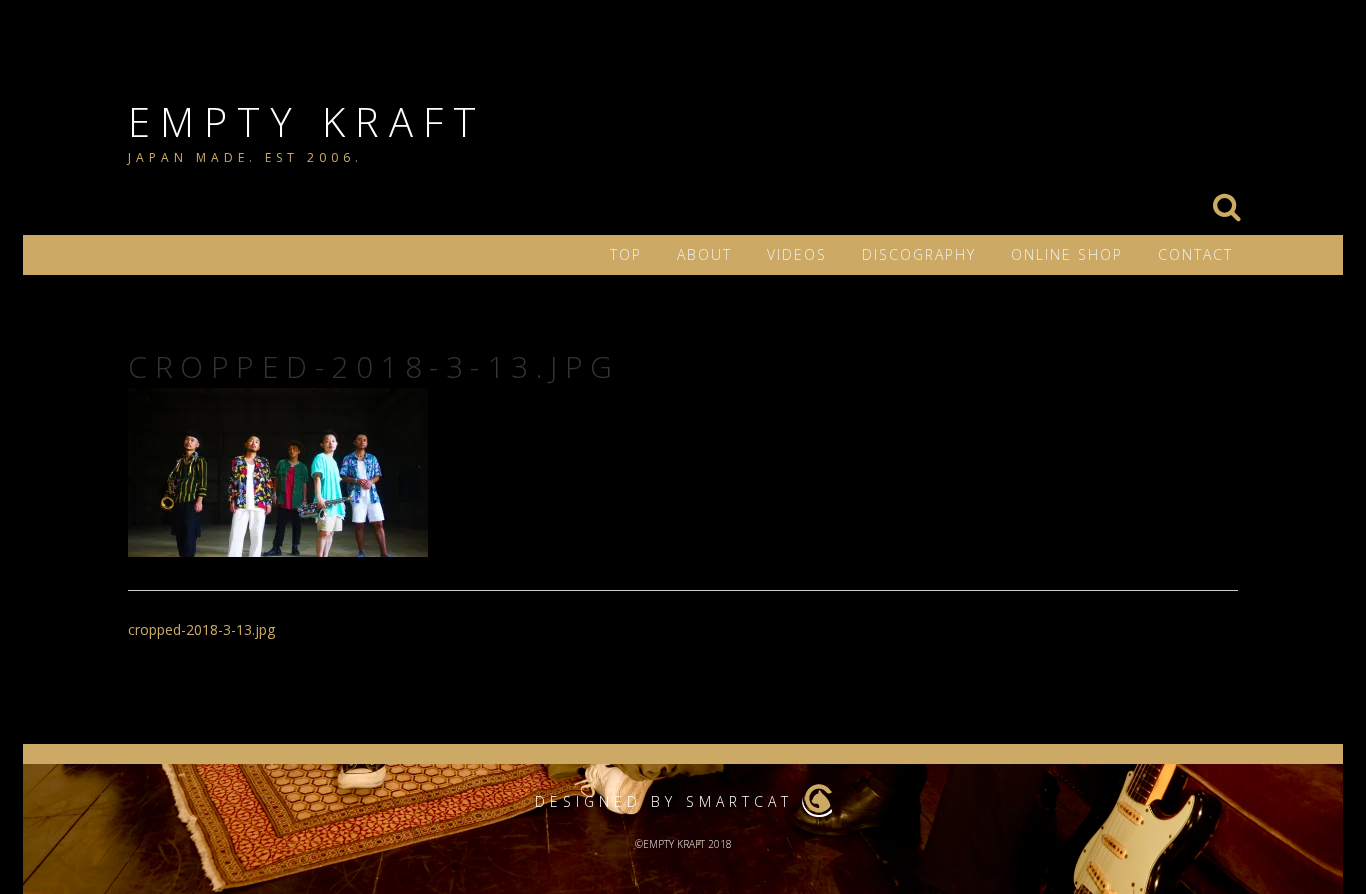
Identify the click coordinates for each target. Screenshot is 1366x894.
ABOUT (704, 254)
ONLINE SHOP (1067, 254)
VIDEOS (797, 254)
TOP (626, 254)
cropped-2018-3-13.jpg (201, 629)
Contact (1195, 254)
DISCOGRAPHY (919, 254)
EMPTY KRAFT (307, 121)
